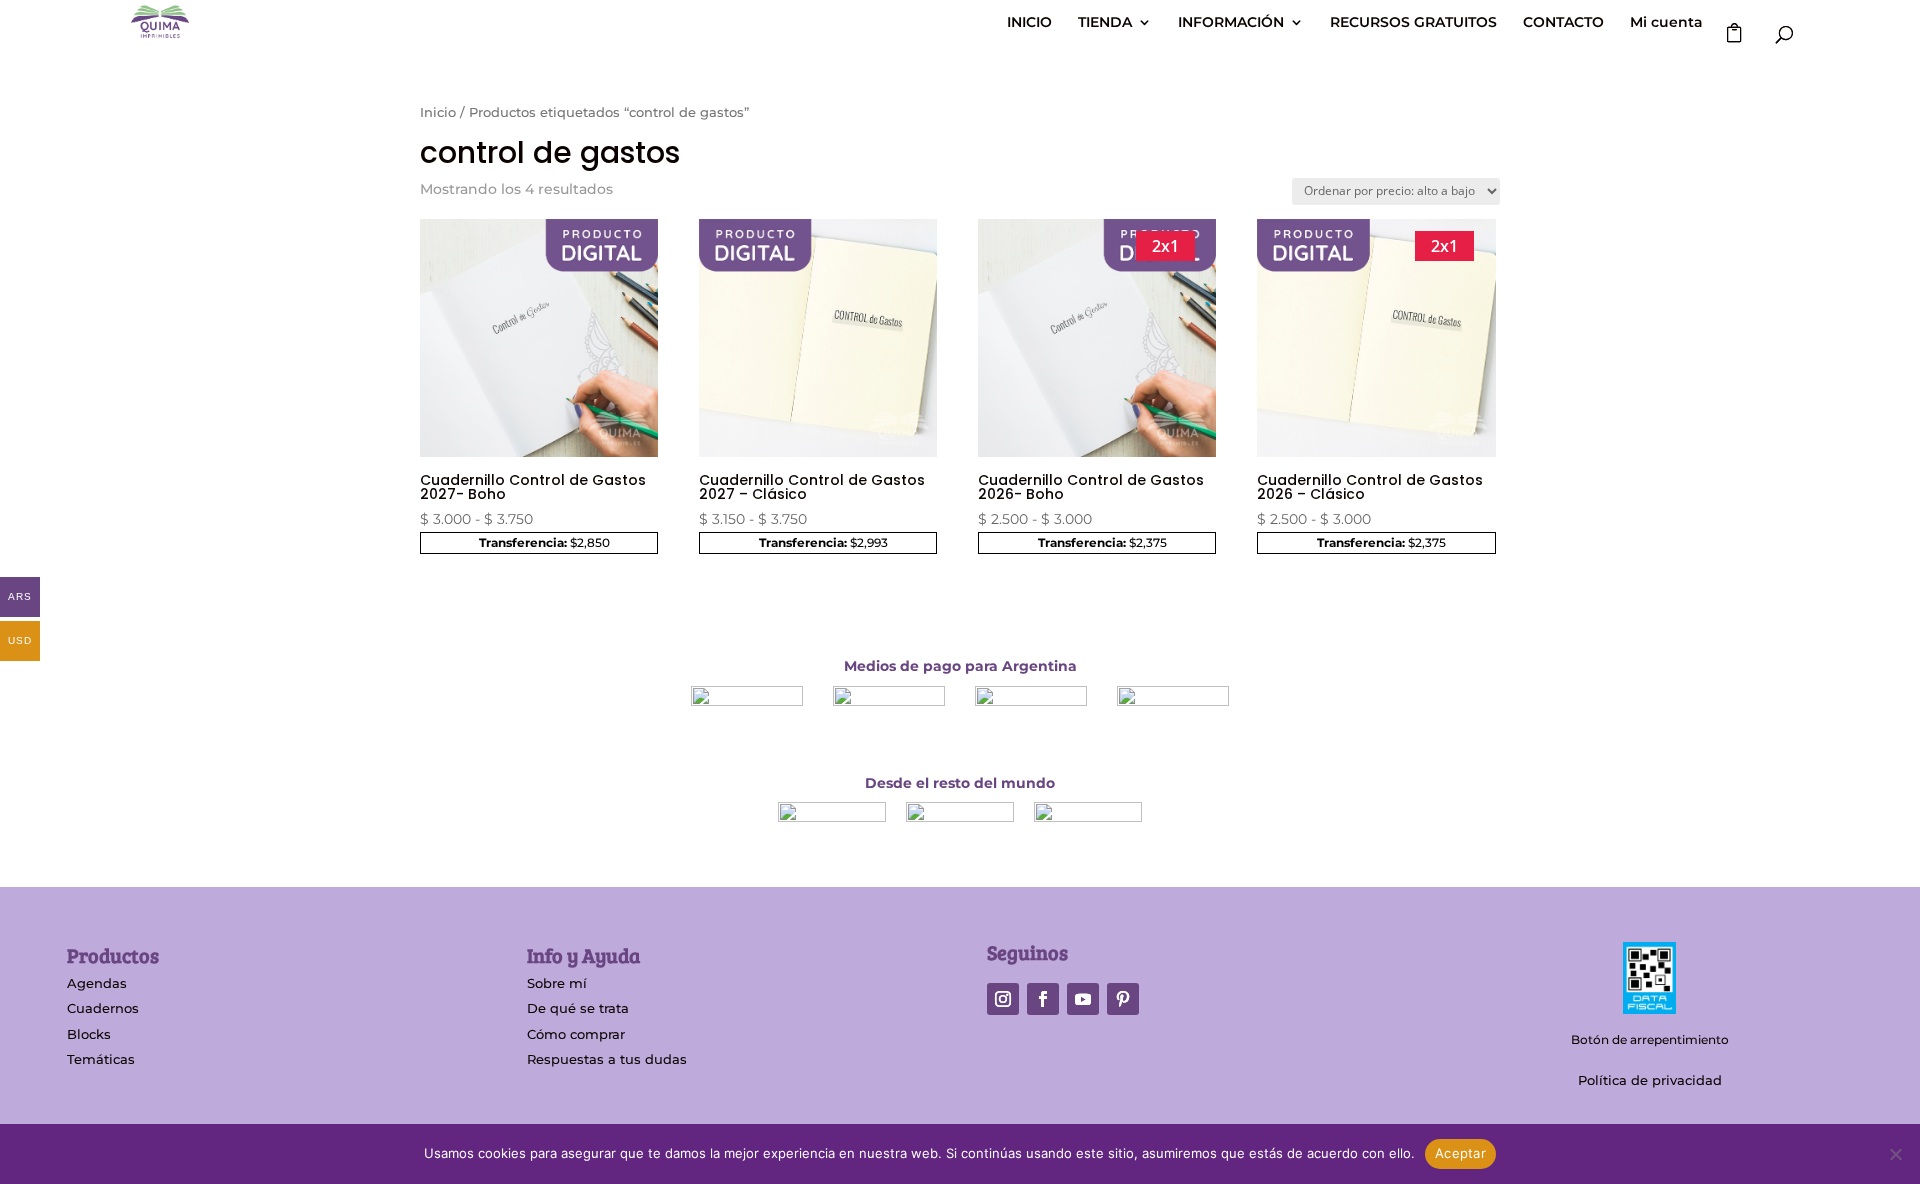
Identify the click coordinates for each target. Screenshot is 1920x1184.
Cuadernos (103, 1008)
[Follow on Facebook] (1043, 999)
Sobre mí (557, 983)
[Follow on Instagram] (1003, 999)
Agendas (97, 983)
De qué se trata (578, 1008)
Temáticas (101, 1059)
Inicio (438, 112)
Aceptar (1460, 1153)
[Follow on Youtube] (1083, 999)
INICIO (1029, 23)
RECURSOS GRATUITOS (1413, 23)
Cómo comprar (576, 1034)
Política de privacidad (1650, 1080)
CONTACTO (1563, 23)
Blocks (89, 1034)
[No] (1895, 1154)
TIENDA (1105, 23)
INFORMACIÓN (1231, 23)
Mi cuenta (1666, 23)
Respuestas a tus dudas (607, 1059)
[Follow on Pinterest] (1123, 999)
